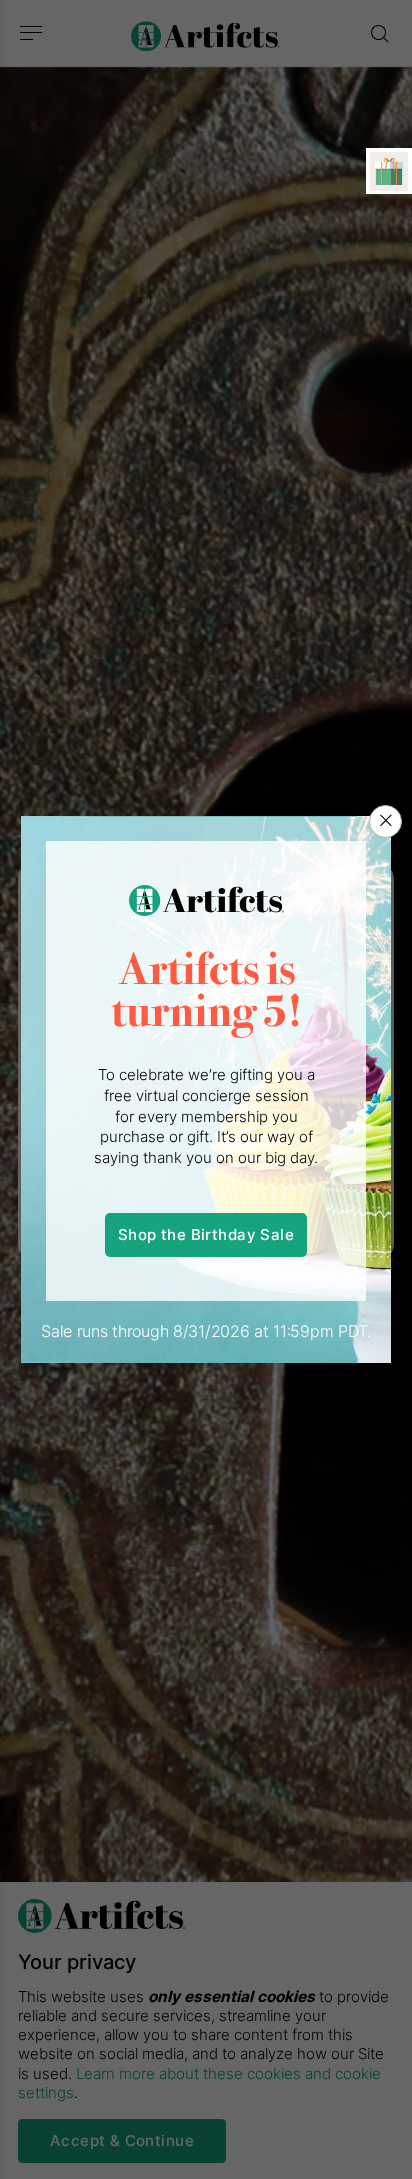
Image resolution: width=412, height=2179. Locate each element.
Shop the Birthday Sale (206, 1234)
